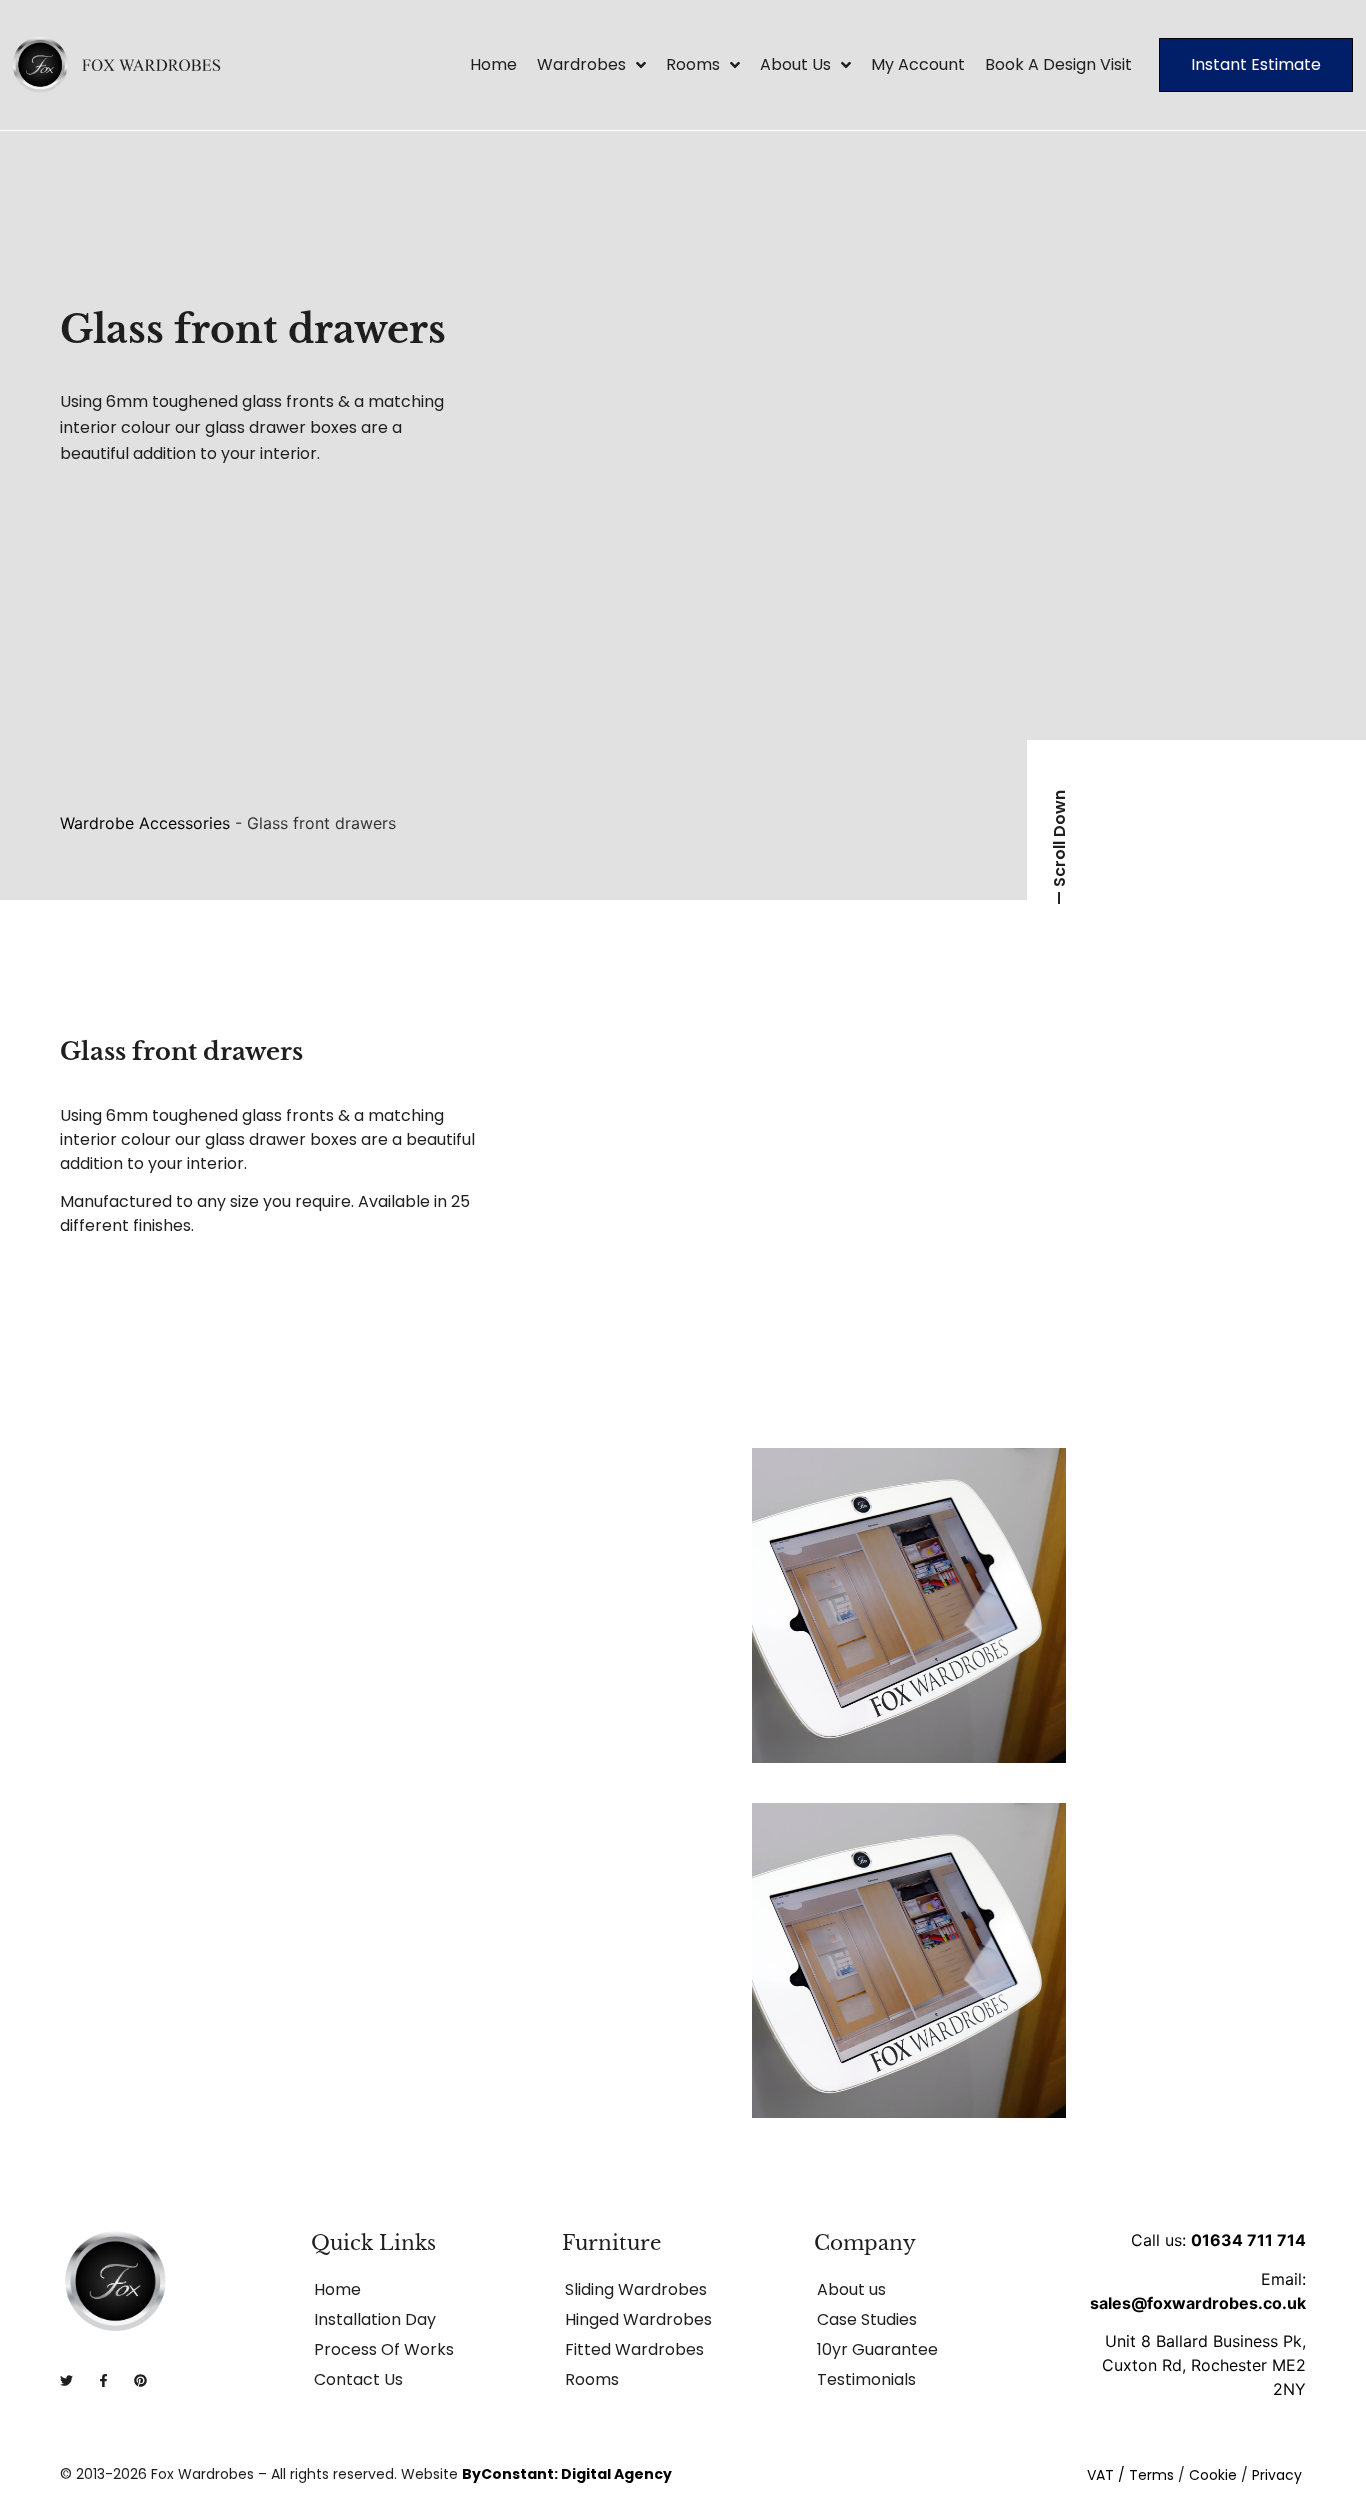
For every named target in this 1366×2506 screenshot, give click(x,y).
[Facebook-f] (103, 2380)
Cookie (1213, 2475)
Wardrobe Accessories (145, 823)
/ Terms (1146, 2475)
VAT (1100, 2475)
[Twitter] (66, 2380)
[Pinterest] (140, 2380)
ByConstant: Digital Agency (567, 2474)
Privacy (1277, 2475)
